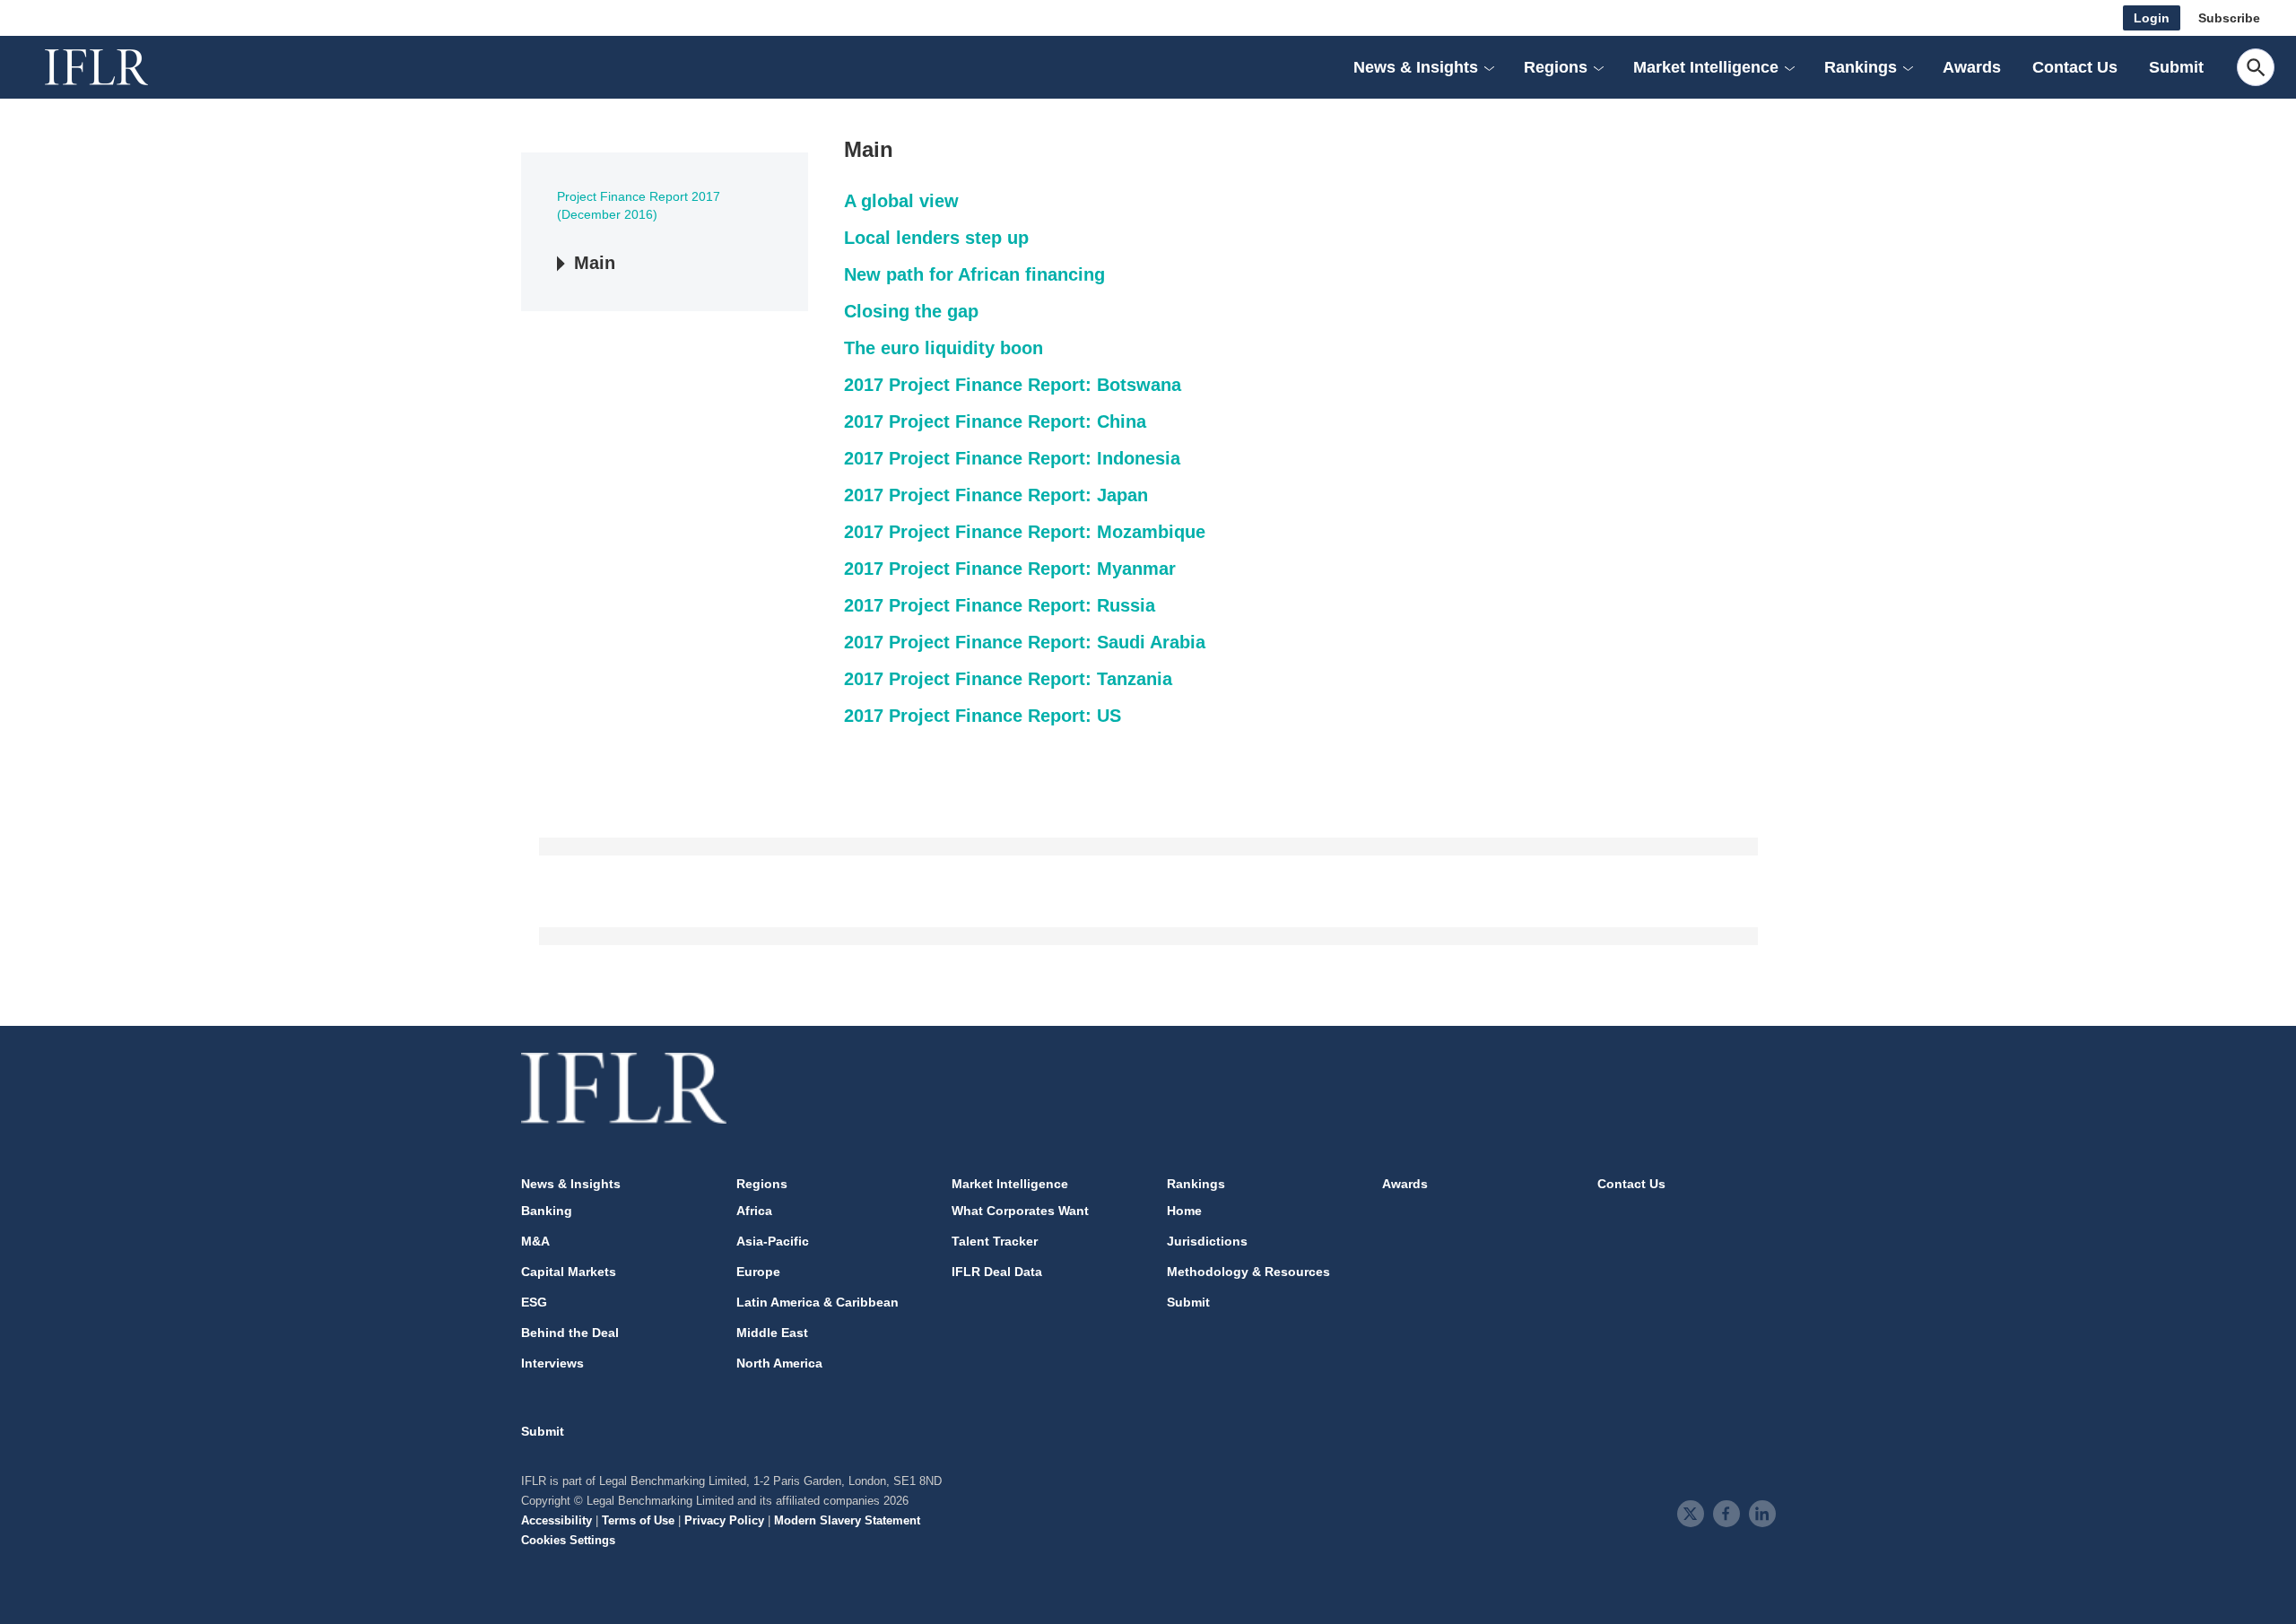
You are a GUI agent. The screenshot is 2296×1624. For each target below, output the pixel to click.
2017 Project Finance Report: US (983, 716)
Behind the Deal (570, 1333)
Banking (547, 1211)
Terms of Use (638, 1520)
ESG (534, 1302)
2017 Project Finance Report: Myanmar (1010, 569)
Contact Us (2075, 67)
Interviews (552, 1363)
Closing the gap (911, 311)
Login (2152, 18)
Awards (1972, 67)
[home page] (117, 67)
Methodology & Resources (1248, 1272)
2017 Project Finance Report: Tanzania (1008, 679)
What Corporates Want (1020, 1211)
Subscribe (2229, 18)
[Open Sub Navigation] (1489, 67)
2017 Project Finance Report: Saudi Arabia (1025, 642)
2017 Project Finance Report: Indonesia (1012, 458)
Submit (2176, 67)
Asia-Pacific (773, 1241)
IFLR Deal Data (997, 1272)
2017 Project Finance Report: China (995, 421)
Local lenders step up (936, 238)
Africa (754, 1211)
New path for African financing (974, 274)
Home (1184, 1211)
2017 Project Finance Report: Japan (996, 495)
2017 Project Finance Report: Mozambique (1025, 532)
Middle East (772, 1333)
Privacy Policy (724, 1520)
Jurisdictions (1207, 1241)
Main (595, 263)
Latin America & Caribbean (818, 1302)
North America (779, 1363)
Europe (758, 1272)
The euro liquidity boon (944, 348)
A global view (901, 201)
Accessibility (557, 1520)
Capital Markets (569, 1272)
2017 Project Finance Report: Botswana (1013, 385)
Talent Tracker (995, 1241)
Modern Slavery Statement (847, 1520)
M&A (535, 1241)
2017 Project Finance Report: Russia (1000, 605)
